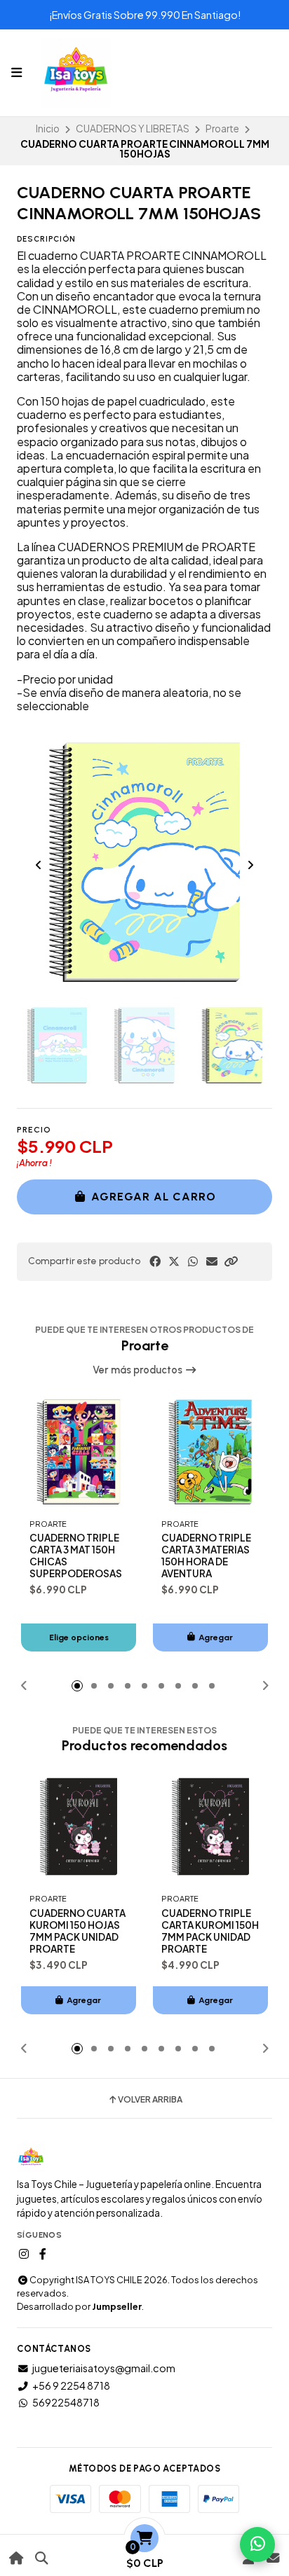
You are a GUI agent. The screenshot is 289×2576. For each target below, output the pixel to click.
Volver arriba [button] (150, 2100)
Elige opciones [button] (79, 1637)
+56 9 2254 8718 (71, 2385)
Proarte (222, 129)
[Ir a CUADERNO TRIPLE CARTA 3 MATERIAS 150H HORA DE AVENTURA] (210, 1452)
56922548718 (66, 2402)
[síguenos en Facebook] (43, 2254)
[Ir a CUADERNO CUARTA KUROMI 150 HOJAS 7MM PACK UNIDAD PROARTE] (79, 1827)
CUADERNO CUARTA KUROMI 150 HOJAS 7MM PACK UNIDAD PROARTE (78, 1931)
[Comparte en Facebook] (155, 1261)
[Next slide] (250, 865)
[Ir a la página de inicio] (16, 2558)
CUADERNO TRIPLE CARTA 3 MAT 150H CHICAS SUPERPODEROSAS (76, 1556)
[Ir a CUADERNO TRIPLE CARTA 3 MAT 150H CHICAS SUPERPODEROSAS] (79, 1452)
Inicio (48, 129)
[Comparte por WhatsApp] (193, 1261)
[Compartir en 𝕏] (174, 1261)
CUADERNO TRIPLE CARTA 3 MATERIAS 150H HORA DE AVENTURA (206, 1556)
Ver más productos (139, 1370)
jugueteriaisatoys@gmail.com (104, 2368)
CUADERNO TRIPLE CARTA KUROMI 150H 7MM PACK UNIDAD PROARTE (210, 1931)
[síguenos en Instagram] (24, 2254)
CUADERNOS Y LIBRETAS (133, 129)
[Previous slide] (39, 865)
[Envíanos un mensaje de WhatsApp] (257, 2544)
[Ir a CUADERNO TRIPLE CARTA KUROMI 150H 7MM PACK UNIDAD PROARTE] (210, 1827)
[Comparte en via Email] (212, 1261)
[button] (231, 1261)
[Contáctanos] (273, 2558)
